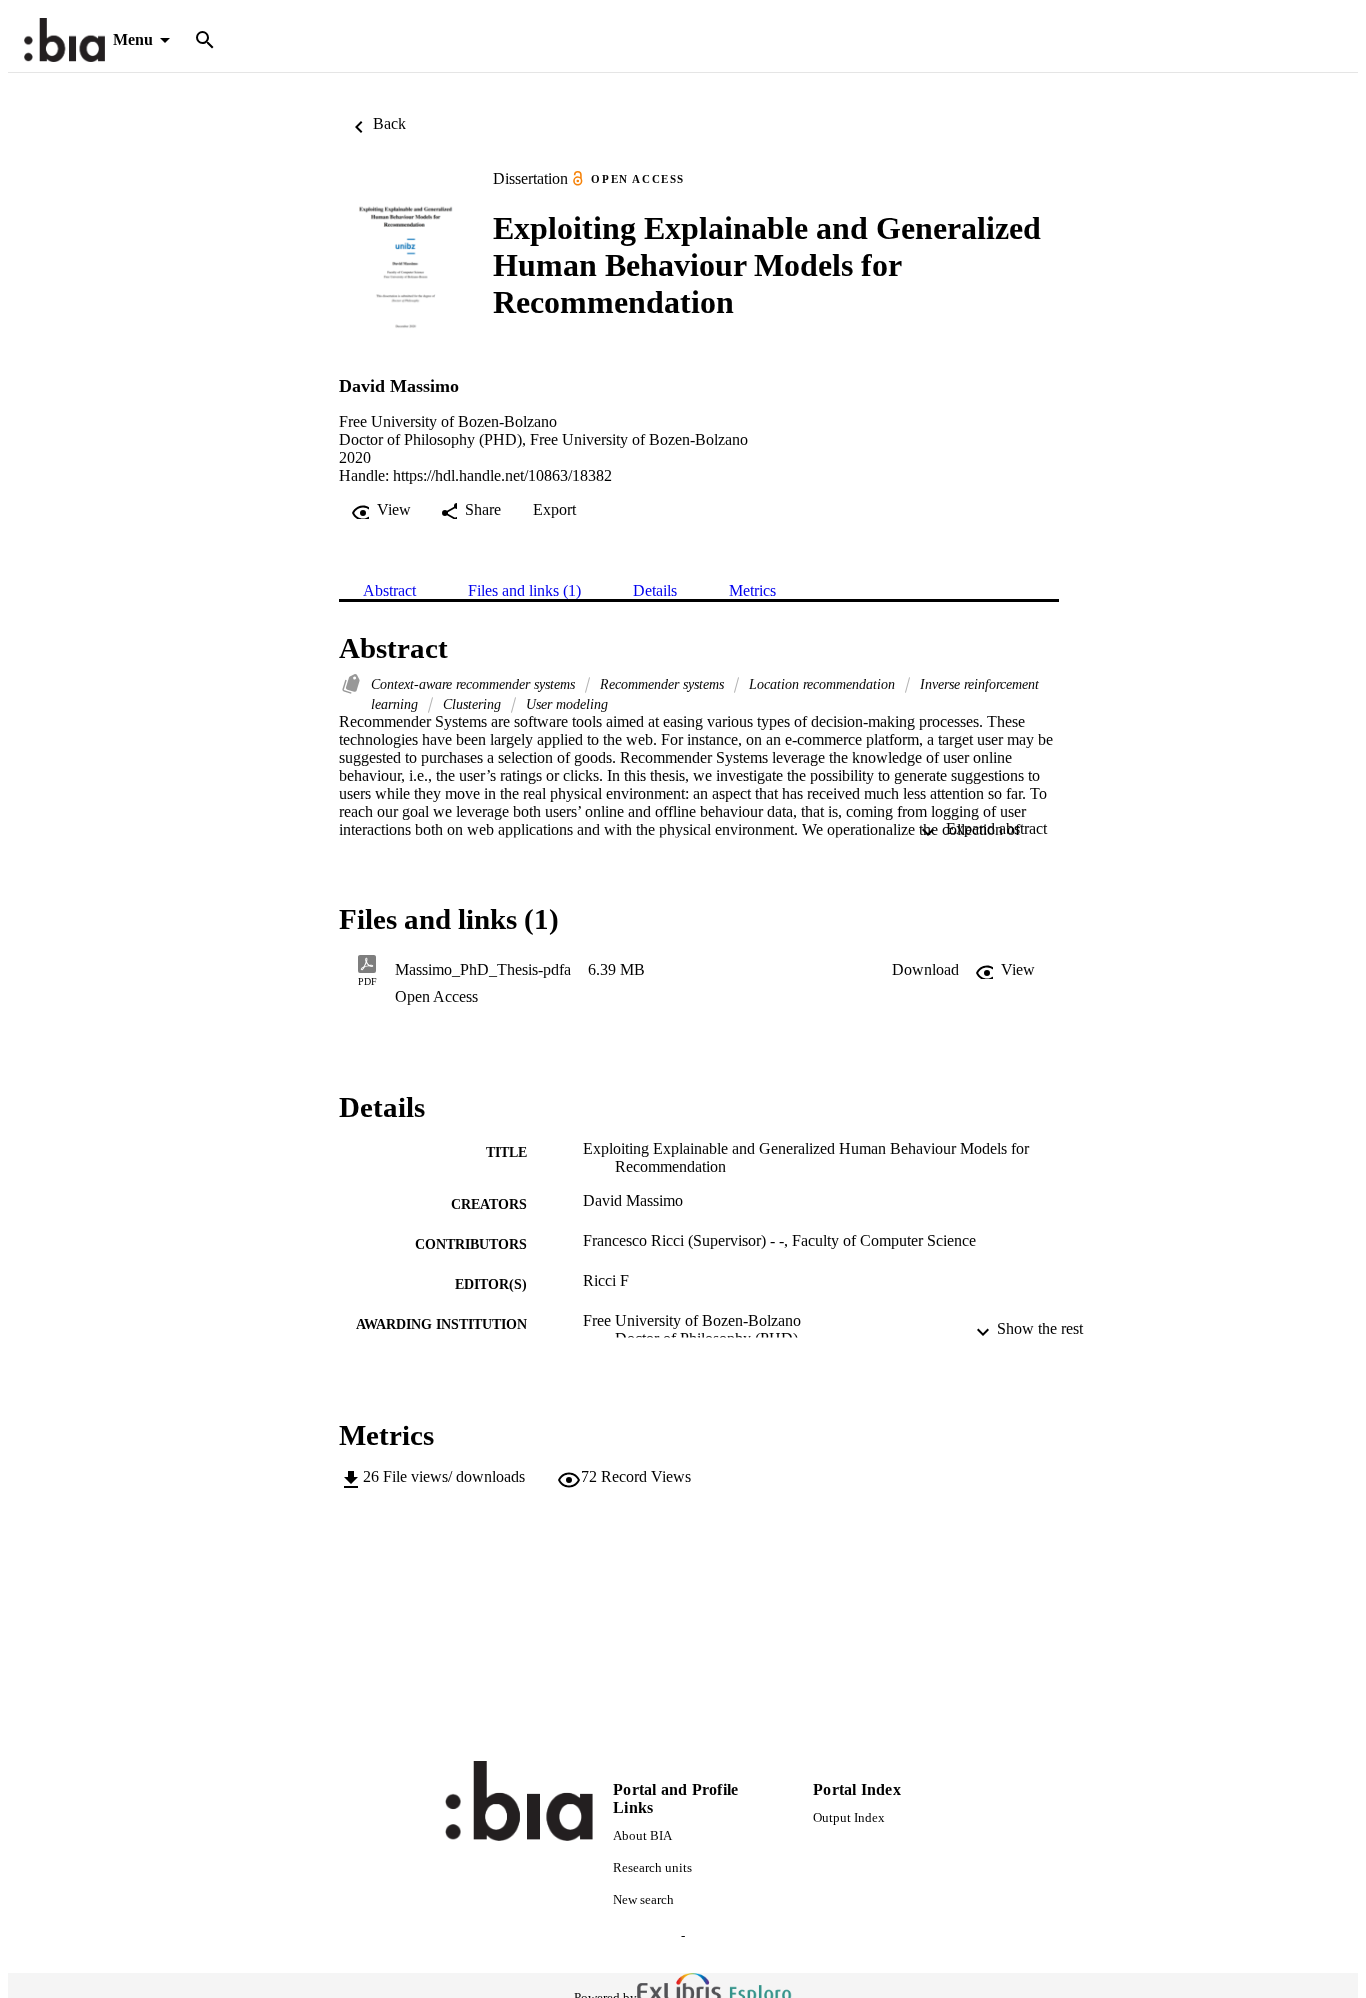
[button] (925, 970)
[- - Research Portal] (64, 40)
